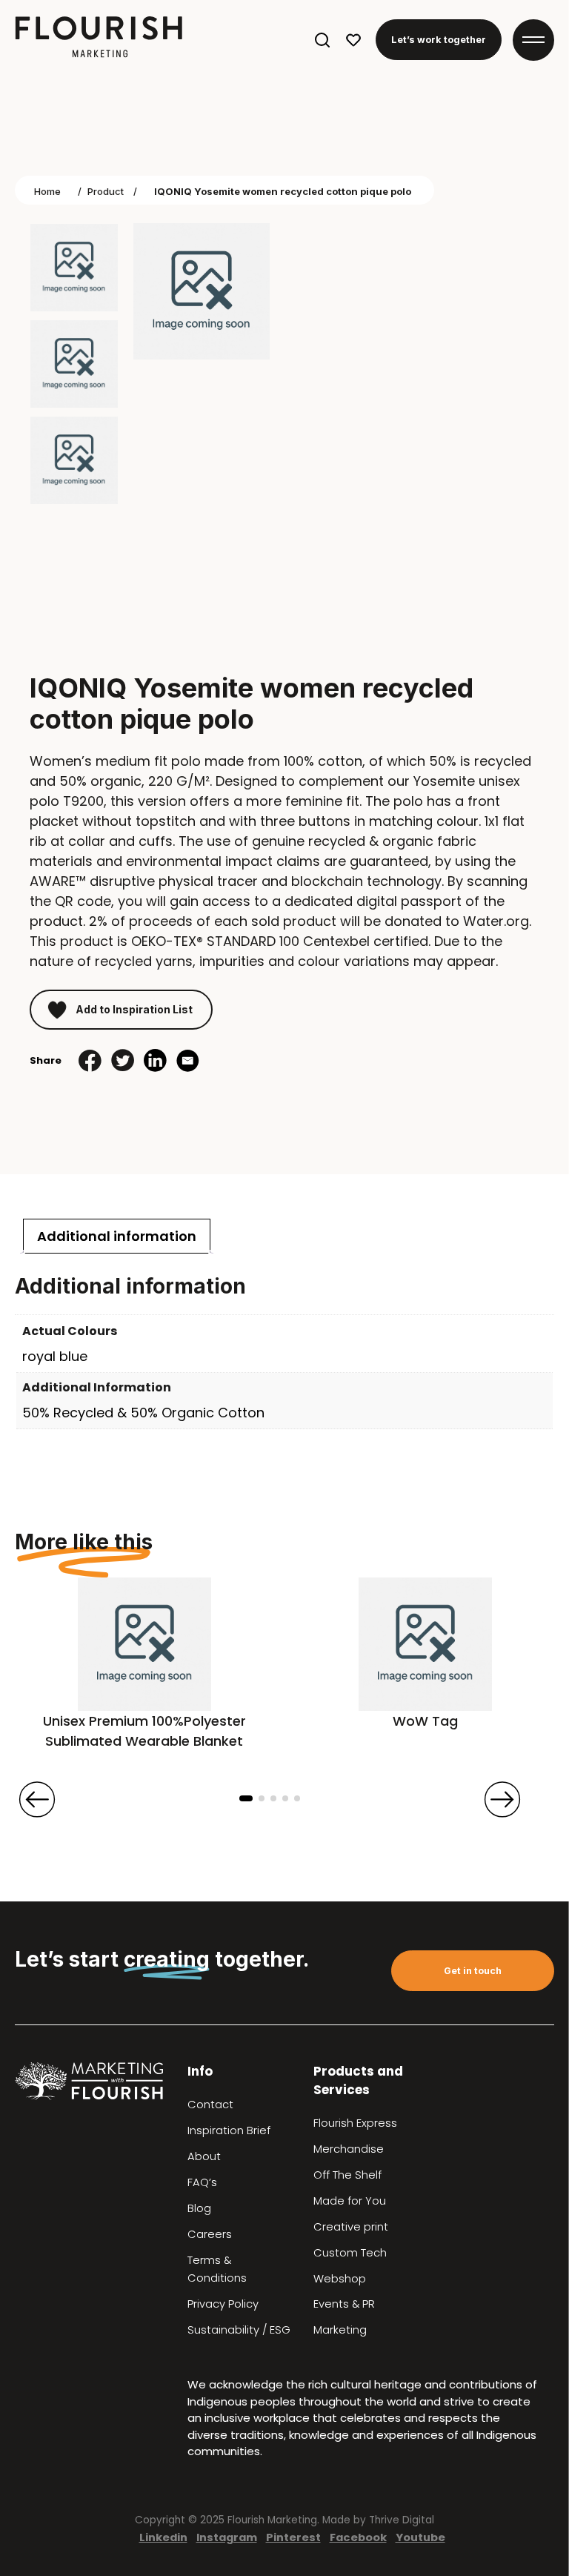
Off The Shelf (347, 2175)
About (204, 2156)
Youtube (420, 2537)
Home (47, 191)
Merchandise (349, 2149)
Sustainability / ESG (239, 2330)
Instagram (227, 2537)
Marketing (340, 2330)
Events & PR (344, 2304)
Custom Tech (350, 2253)
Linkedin (163, 2537)
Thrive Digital (402, 2520)
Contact (210, 2105)
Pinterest (293, 2537)
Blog (199, 2208)
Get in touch (473, 1971)
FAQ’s (202, 2182)
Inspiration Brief (229, 2130)
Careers (210, 2234)
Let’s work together (439, 40)
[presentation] (37, 1799)
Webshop (340, 2279)
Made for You (350, 2201)
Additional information (117, 1236)
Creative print (351, 2227)
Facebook (358, 2537)
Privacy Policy (223, 2304)
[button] (246, 1798)
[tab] (117, 1236)
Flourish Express (355, 2123)
